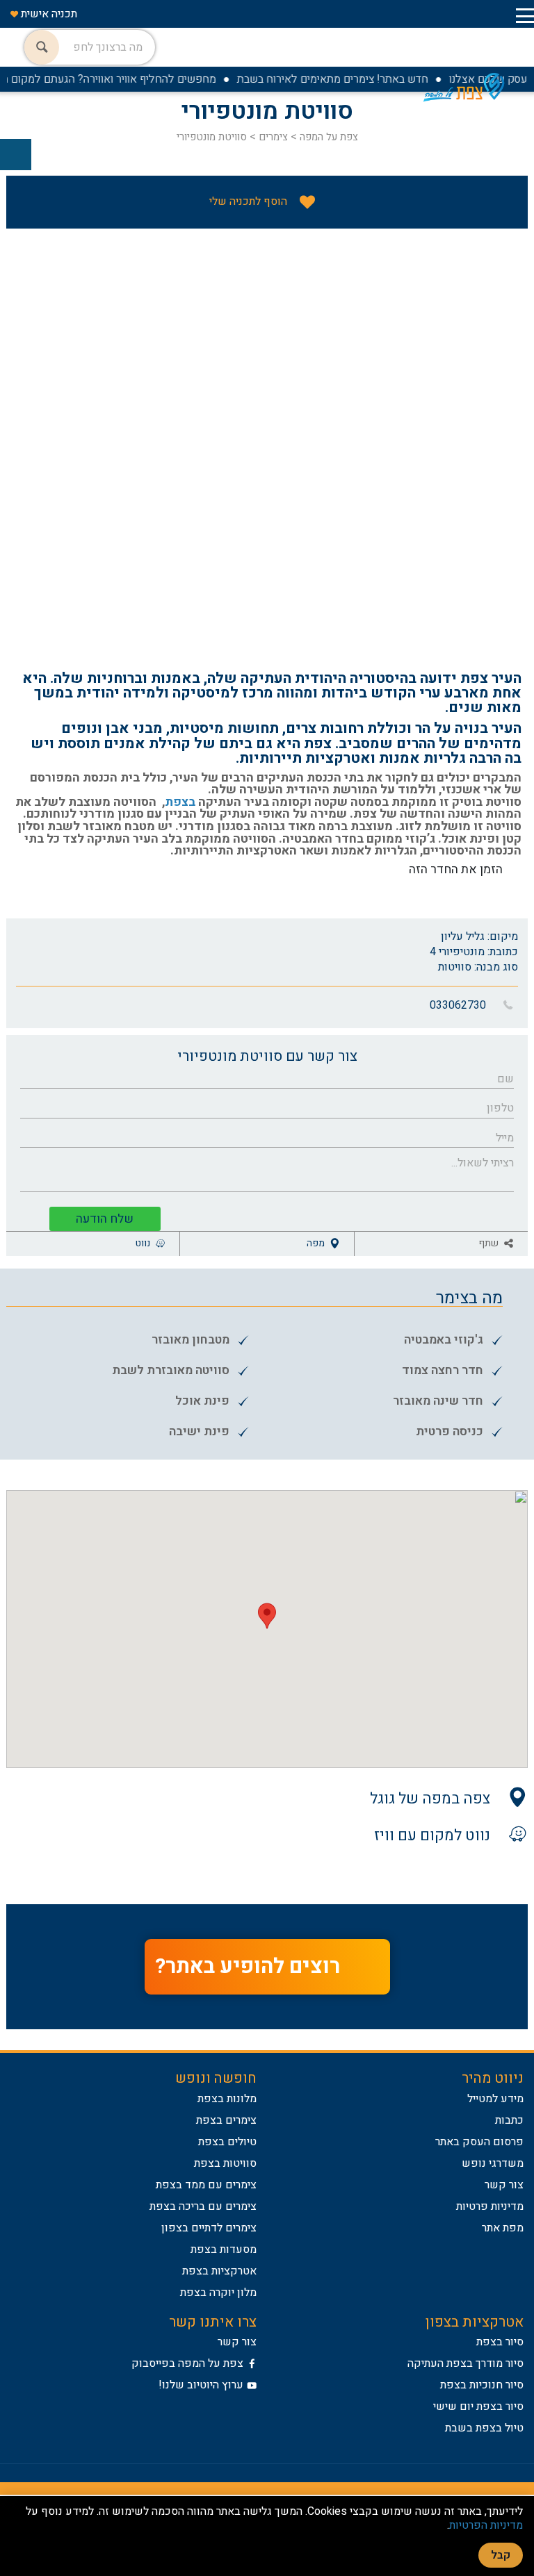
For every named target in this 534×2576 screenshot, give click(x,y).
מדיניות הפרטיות (486, 2525)
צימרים (272, 137)
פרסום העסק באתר (479, 2142)
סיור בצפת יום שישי (478, 2406)
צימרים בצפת (226, 2120)
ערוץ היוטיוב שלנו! (201, 2385)
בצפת (180, 802)
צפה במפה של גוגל (430, 1798)
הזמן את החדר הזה (456, 869)
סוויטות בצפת (225, 2163)
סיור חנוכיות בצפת (482, 2385)
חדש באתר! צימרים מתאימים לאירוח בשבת (350, 79)
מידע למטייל (495, 2099)
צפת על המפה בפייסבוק (187, 2363)
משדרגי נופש (493, 2163)
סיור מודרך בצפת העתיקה (466, 2363)
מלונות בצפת (227, 2099)
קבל (501, 2555)
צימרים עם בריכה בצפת (203, 2206)
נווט (144, 1243)
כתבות (509, 2120)
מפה (317, 1243)
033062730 (458, 1005)
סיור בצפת (500, 2342)
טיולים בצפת (227, 2142)
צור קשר (504, 2185)
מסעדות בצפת (224, 2249)
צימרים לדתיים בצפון (209, 2228)
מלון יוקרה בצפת (218, 2293)
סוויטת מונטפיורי (212, 137)
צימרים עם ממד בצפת (206, 2185)
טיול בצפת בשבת (484, 2428)
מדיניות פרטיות (490, 2206)
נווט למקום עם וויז (432, 1834)
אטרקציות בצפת (219, 2271)
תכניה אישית (48, 14)
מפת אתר (503, 2228)
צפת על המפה (327, 137)
